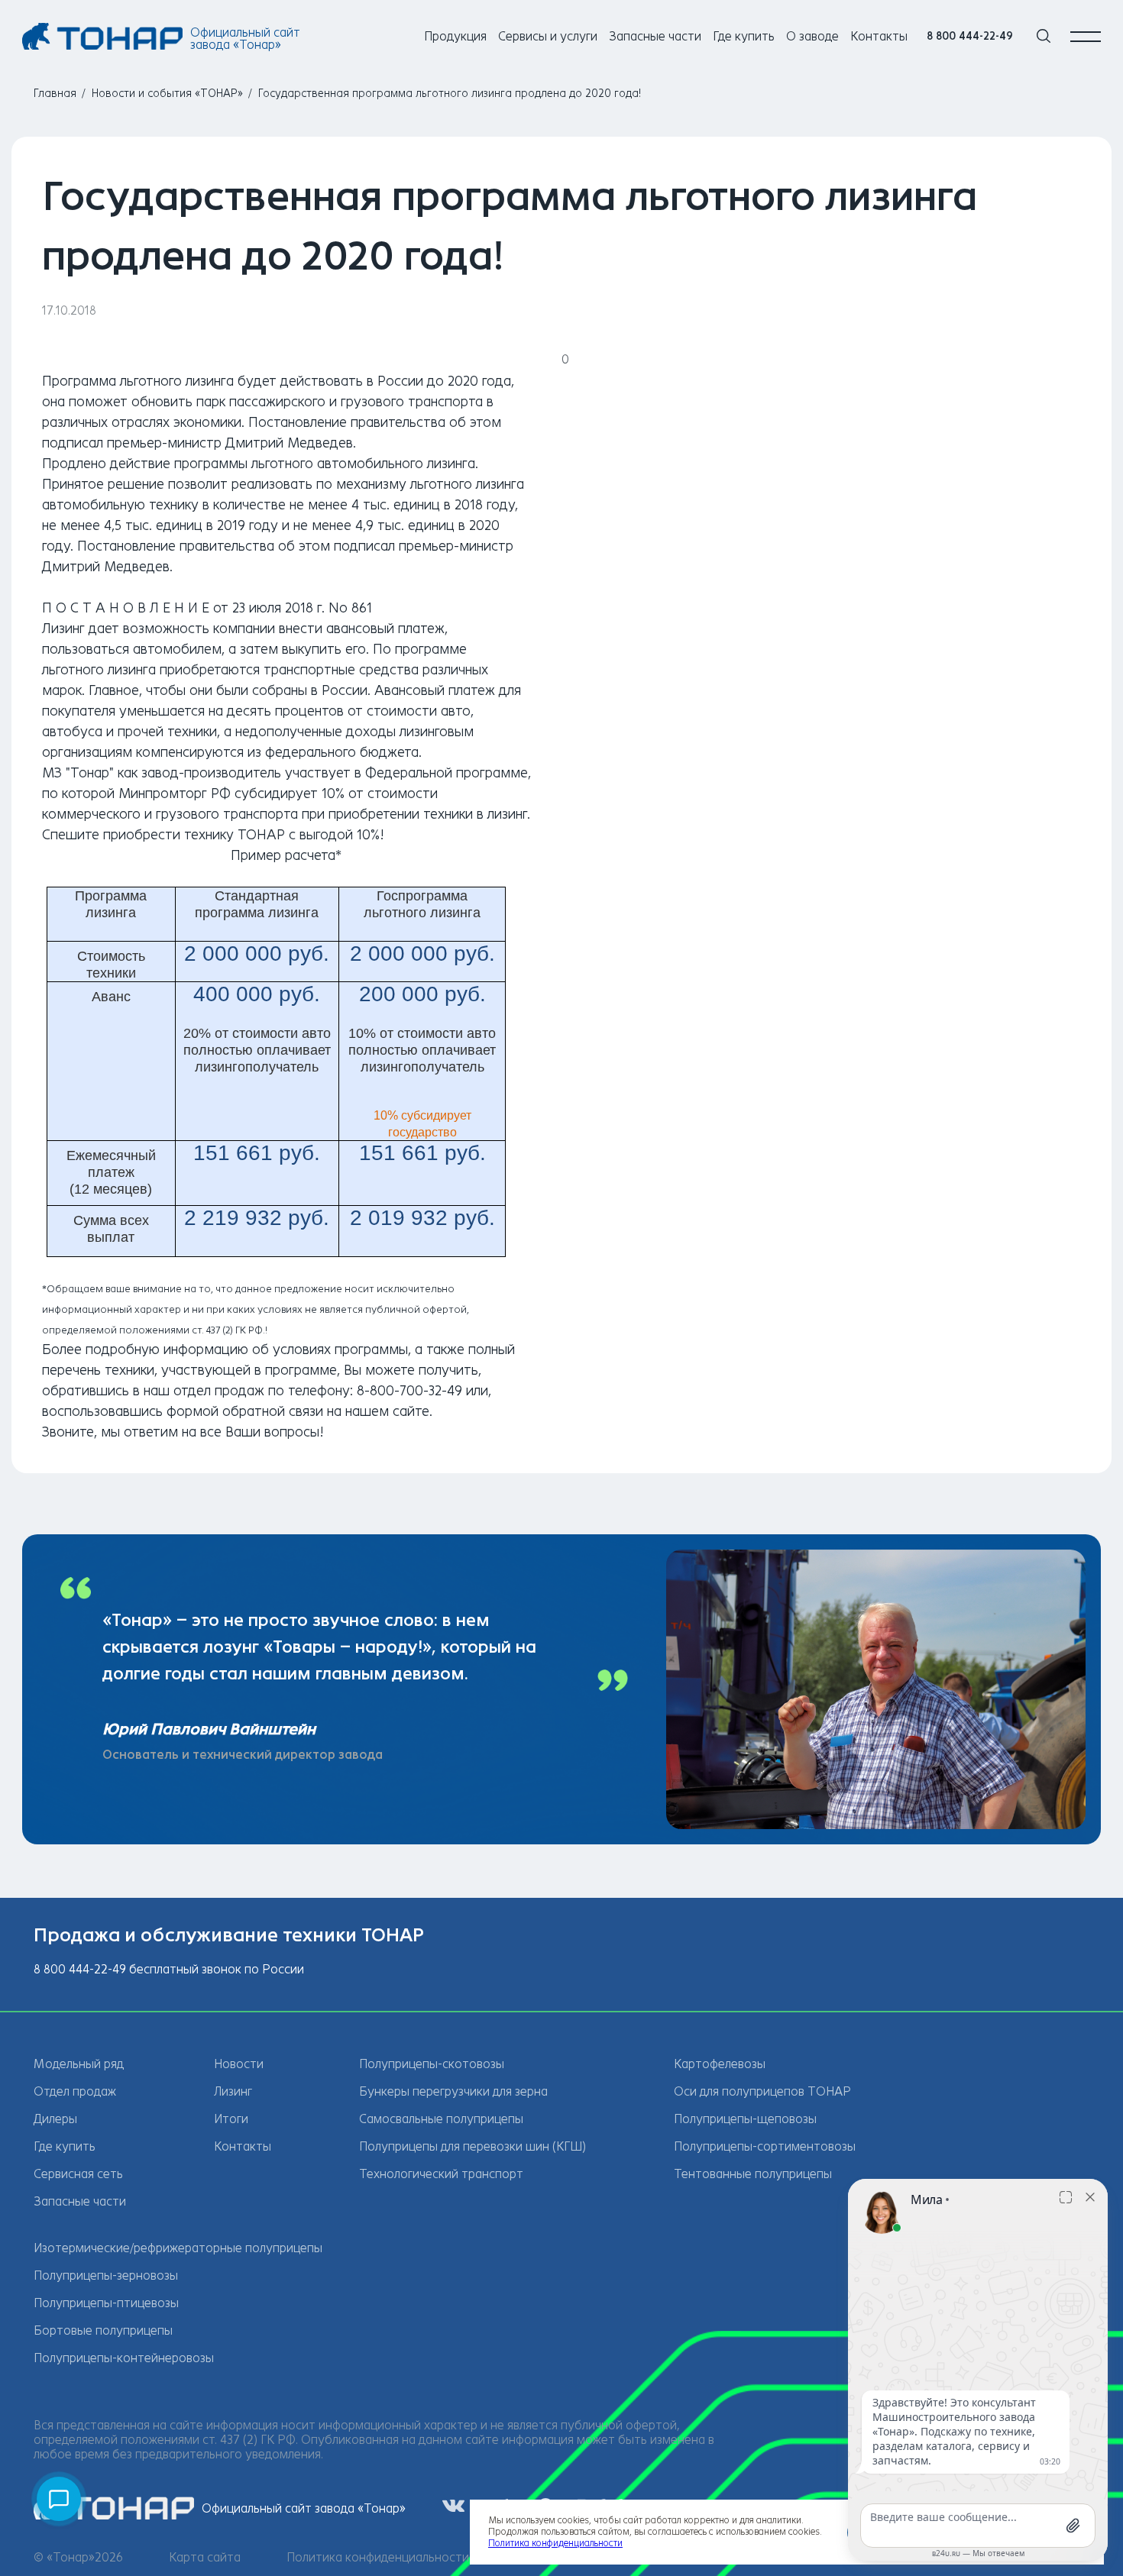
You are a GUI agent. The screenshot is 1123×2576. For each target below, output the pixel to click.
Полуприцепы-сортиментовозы (765, 2146)
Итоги (231, 2119)
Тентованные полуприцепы (753, 2174)
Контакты (879, 36)
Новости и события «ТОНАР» (167, 94)
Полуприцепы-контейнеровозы (124, 2358)
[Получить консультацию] (59, 2499)
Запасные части (655, 36)
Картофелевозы (720, 2064)
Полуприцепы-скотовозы (432, 2064)
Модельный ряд (79, 2064)
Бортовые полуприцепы (103, 2330)
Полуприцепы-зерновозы (106, 2275)
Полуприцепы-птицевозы (106, 2303)
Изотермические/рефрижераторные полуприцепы (178, 2248)
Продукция (455, 36)
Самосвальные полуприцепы (441, 2119)
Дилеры (55, 2119)
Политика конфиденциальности (378, 2557)
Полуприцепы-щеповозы (745, 2119)
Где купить (744, 36)
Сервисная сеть (78, 2174)
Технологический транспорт (441, 2174)
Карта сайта (205, 2557)
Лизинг (233, 2091)
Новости (239, 2064)
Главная (55, 94)
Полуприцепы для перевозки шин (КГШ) (473, 2146)
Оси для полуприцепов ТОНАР (762, 2091)
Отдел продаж (75, 2091)
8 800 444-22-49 (970, 36)
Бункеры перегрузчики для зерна (453, 2091)
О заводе (812, 36)
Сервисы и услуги (548, 36)
